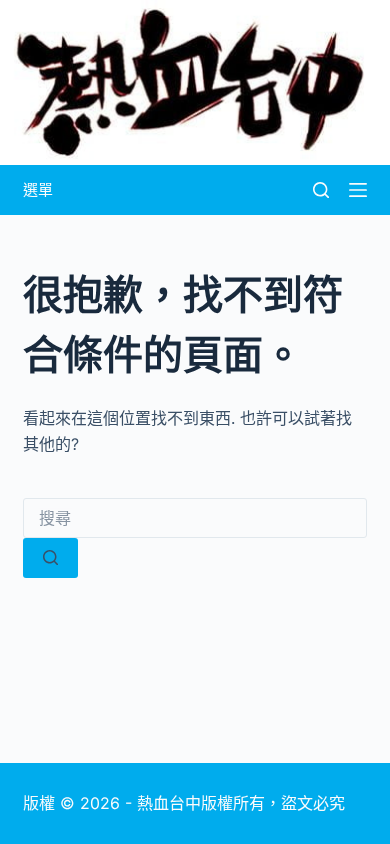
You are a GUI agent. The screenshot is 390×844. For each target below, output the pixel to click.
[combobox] (194, 518)
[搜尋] (321, 190)
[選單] (358, 190)
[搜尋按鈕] (50, 558)
